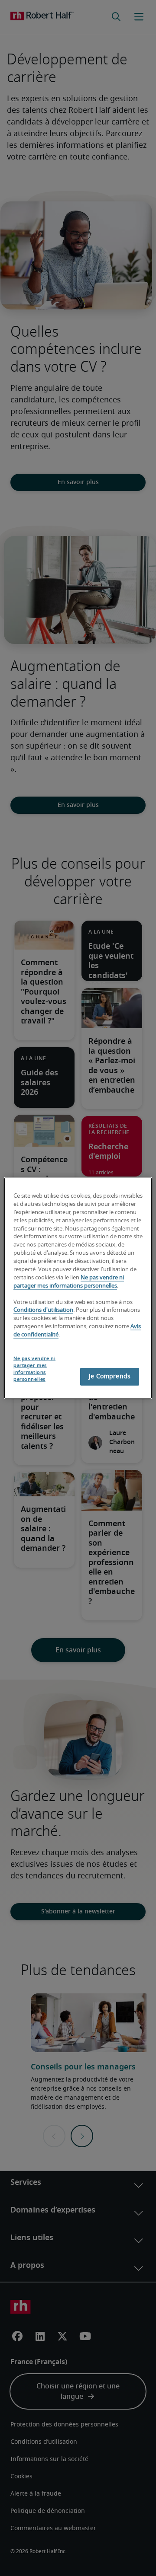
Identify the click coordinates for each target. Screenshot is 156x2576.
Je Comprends (110, 1376)
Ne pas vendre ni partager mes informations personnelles (34, 1369)
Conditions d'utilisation (43, 1310)
